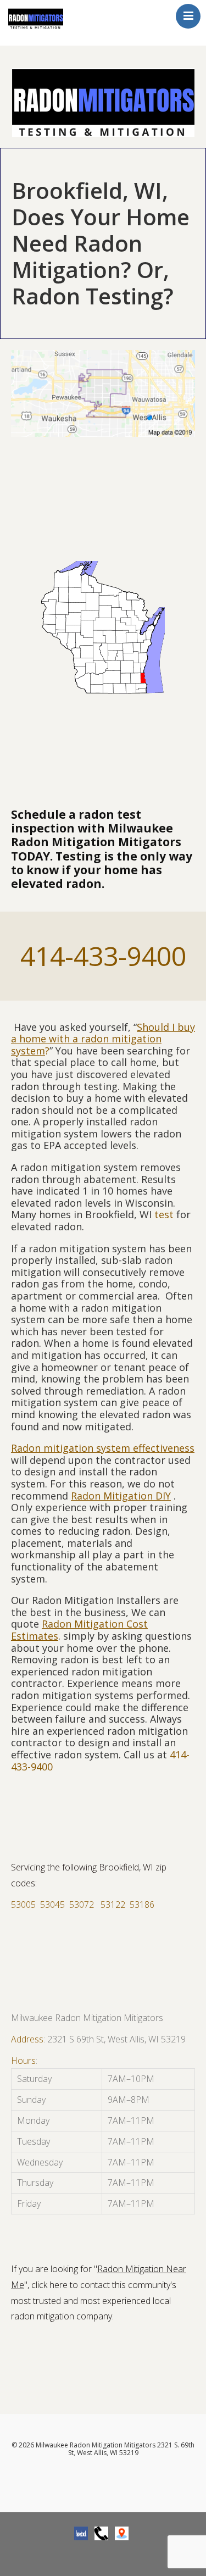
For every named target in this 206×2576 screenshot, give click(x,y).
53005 (23, 1905)
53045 (52, 1905)
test (164, 1214)
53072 (82, 1905)
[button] (103, 2141)
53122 (113, 1905)
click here (49, 2285)
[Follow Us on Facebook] (81, 2533)
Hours (23, 2061)
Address (27, 2039)
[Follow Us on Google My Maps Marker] (122, 2533)
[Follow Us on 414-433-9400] (101, 2533)
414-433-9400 (103, 956)
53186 (142, 1905)
